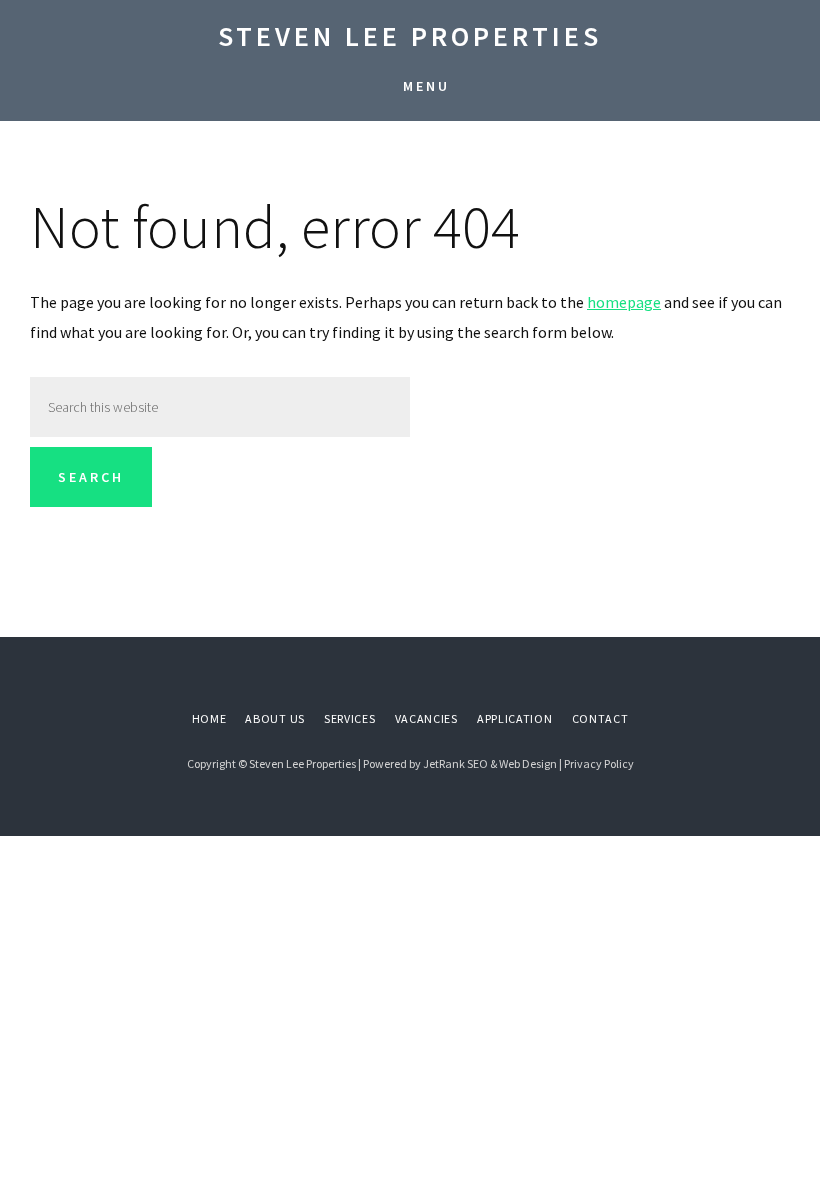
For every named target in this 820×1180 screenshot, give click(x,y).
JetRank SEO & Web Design (490, 763)
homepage (624, 302)
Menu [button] (426, 86)
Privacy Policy (599, 763)
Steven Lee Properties (410, 36)
